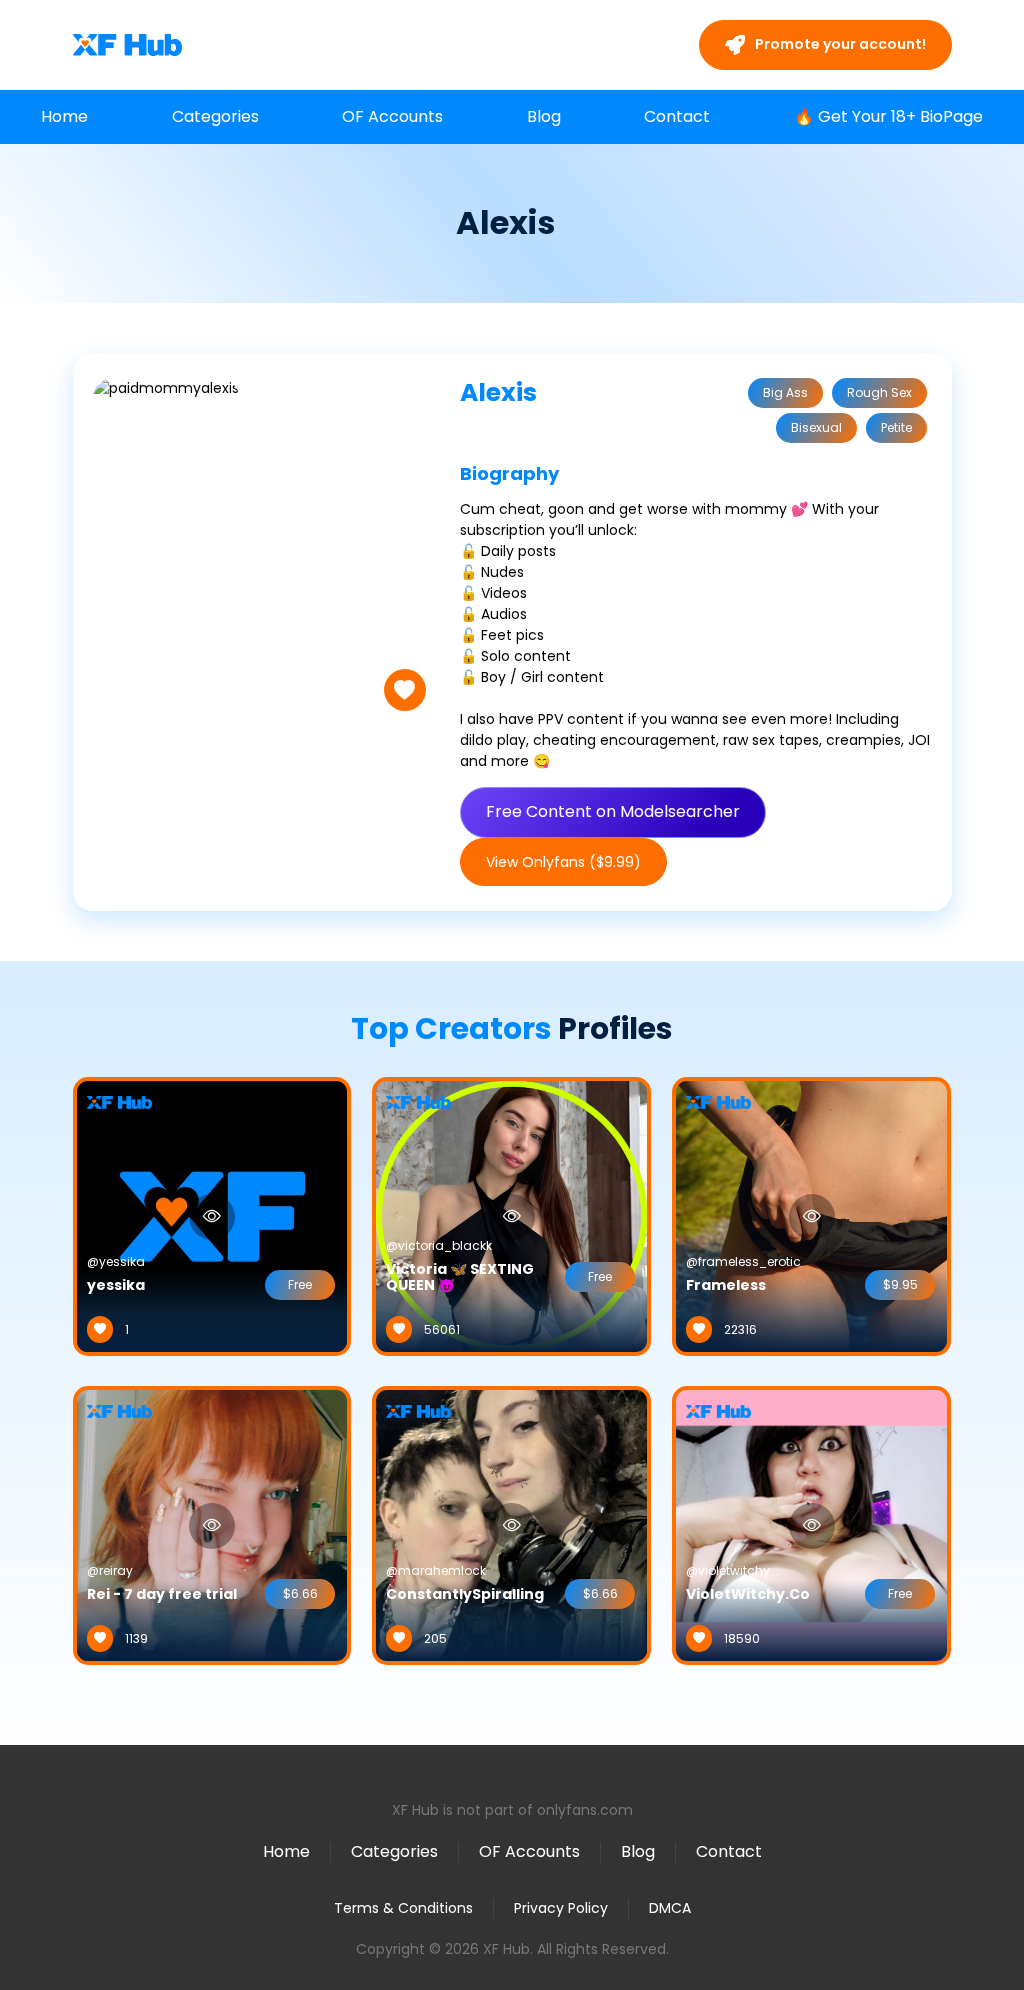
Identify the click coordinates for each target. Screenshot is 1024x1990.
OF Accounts (392, 116)
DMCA (670, 1908)
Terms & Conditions (403, 1908)
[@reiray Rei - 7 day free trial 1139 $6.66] (212, 1524)
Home (64, 116)
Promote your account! (839, 44)
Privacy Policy (561, 1908)
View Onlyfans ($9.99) (563, 862)
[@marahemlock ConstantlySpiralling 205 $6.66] (511, 1524)
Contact (677, 116)
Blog (544, 116)
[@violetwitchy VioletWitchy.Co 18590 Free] (811, 1524)
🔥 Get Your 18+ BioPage (888, 116)
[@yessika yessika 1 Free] (212, 1215)
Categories (215, 116)
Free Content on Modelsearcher (613, 811)
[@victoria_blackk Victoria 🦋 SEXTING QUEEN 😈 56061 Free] (511, 1215)
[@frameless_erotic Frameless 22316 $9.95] (811, 1215)
